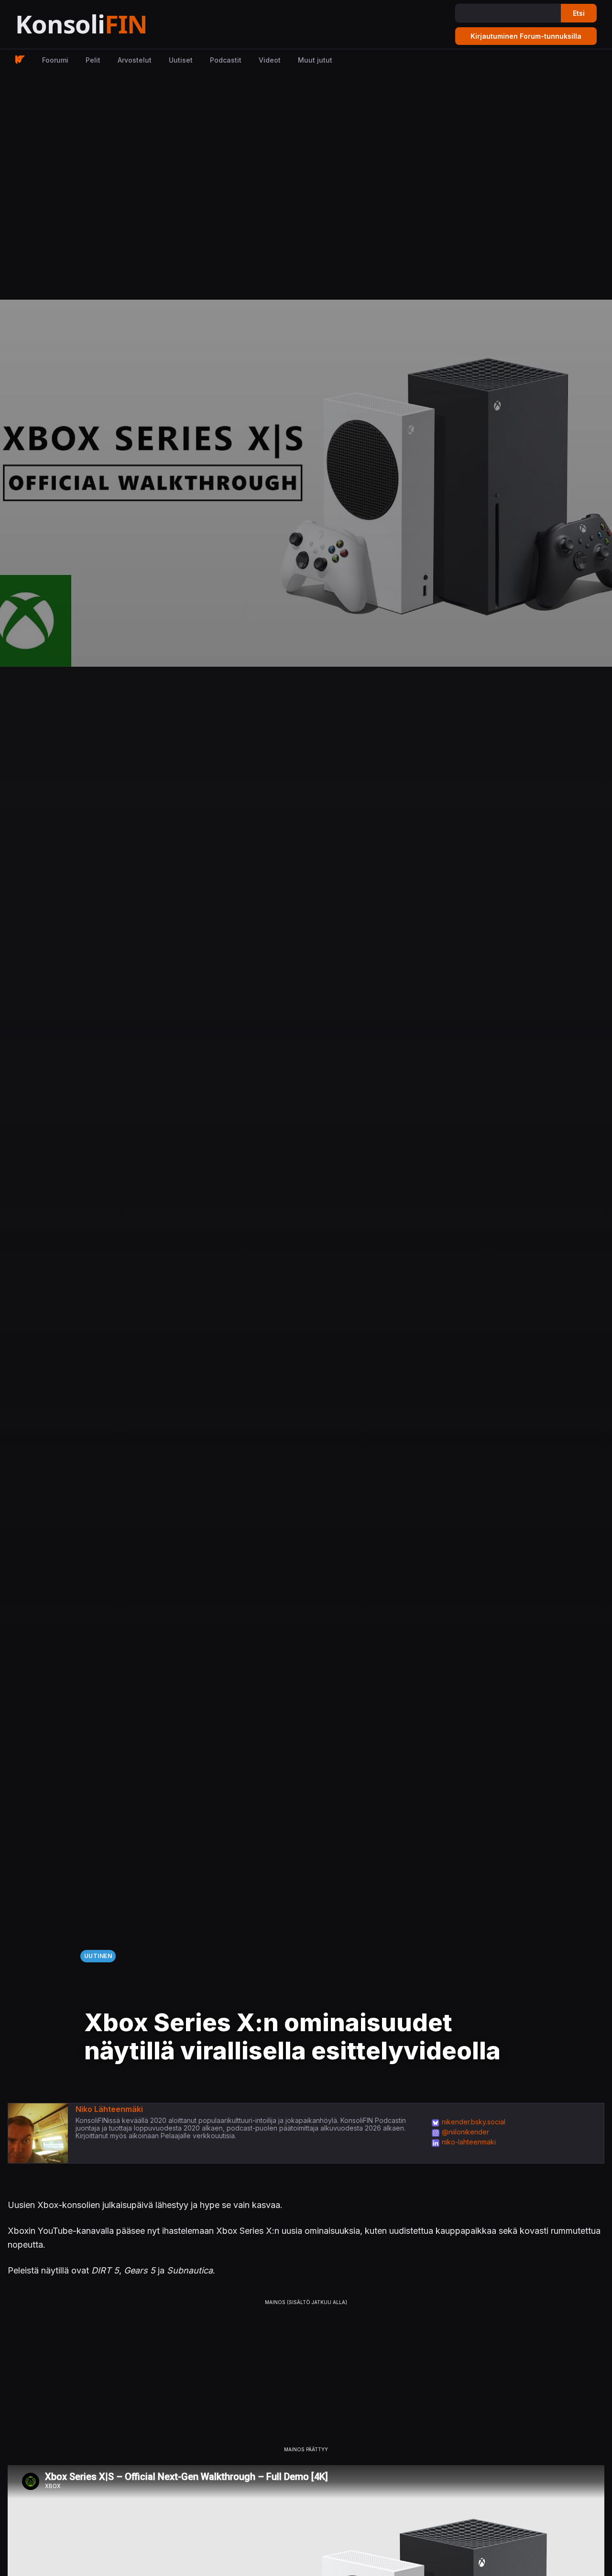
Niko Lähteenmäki (109, 2109)
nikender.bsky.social (474, 2122)
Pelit (93, 60)
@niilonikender (465, 2132)
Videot (270, 60)
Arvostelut (135, 60)
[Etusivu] (105, 25)
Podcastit (226, 60)
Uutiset (181, 60)
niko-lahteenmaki (469, 2142)
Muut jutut (315, 60)
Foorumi (55, 60)
